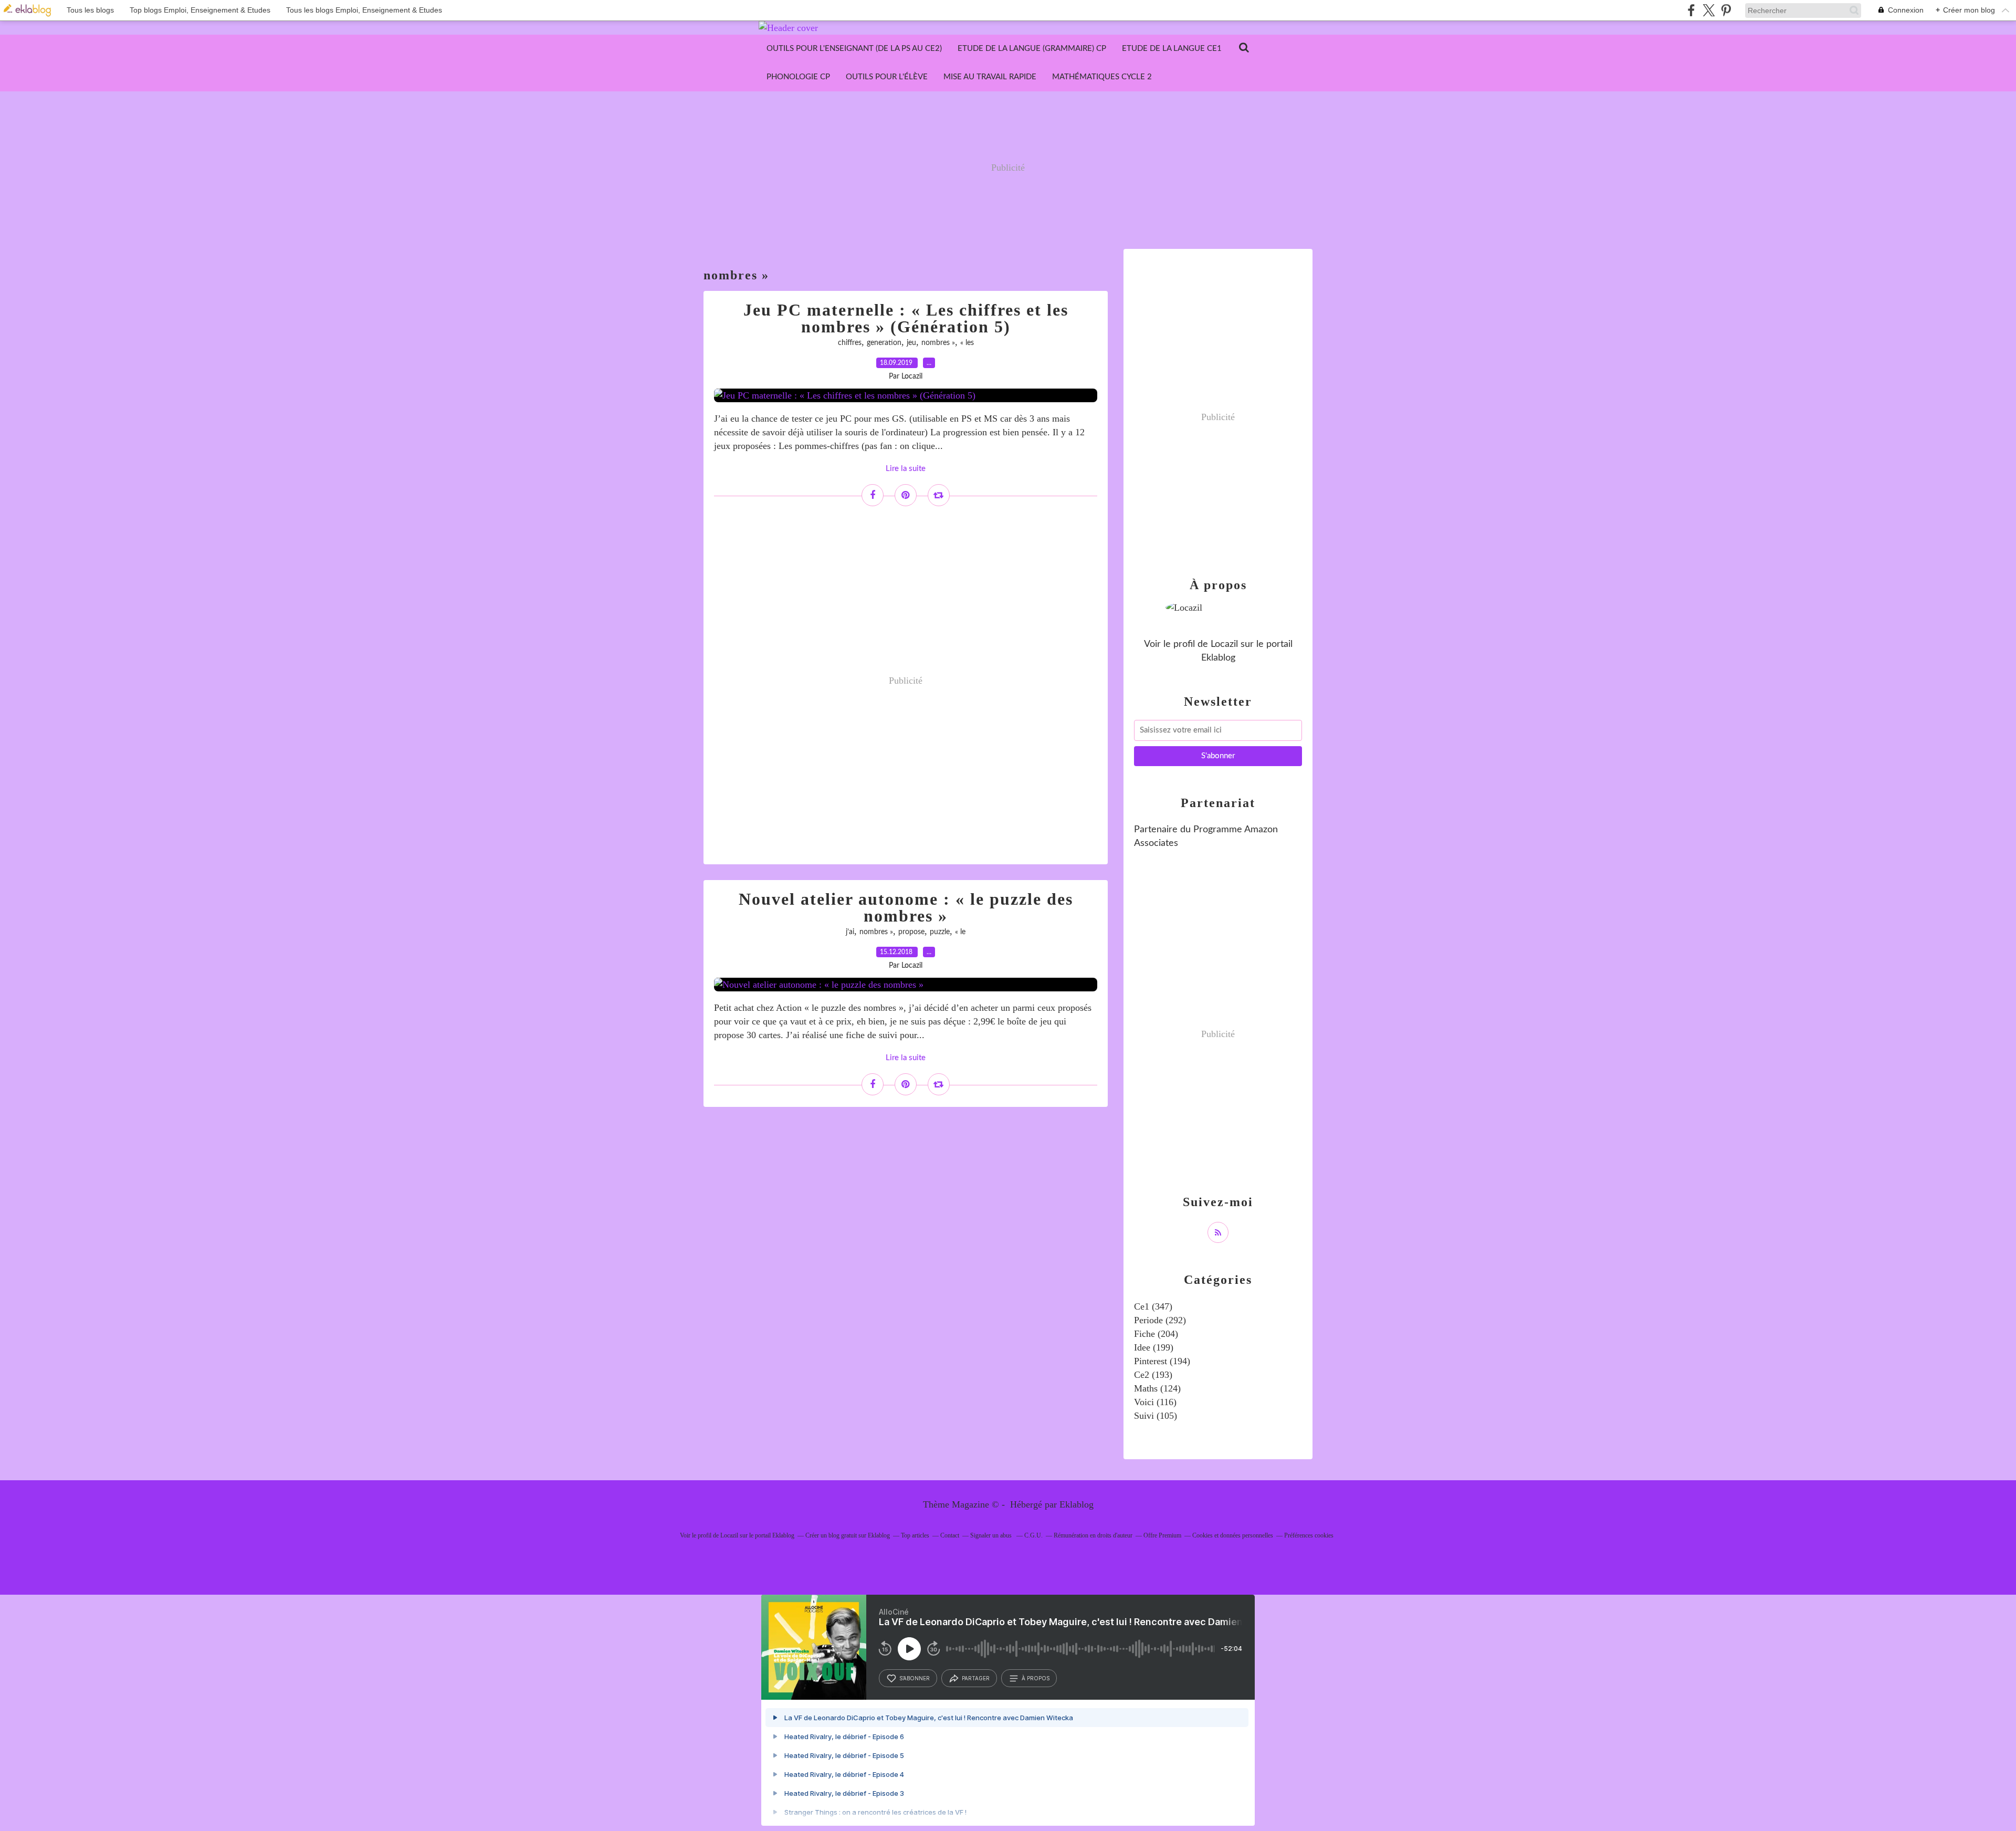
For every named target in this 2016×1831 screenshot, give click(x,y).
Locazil (1224, 644)
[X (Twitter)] (1709, 10)
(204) (1156, 1334)
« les (967, 343)
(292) (1160, 1320)
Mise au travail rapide (990, 77)
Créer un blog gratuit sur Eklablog (848, 1535)
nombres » (938, 343)
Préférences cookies (1309, 1535)
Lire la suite (906, 469)
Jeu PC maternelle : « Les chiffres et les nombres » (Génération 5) (906, 318)
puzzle (940, 932)
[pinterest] (1726, 10)
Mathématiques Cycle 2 (1102, 77)
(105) (1156, 1416)
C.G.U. (1033, 1535)
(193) (1153, 1375)
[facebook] (1691, 10)
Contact (950, 1535)
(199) (1154, 1347)
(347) (1153, 1306)
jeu (911, 343)
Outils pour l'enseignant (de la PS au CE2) (854, 49)
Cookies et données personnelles (1233, 1535)
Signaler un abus (992, 1535)
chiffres (850, 343)
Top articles (915, 1535)
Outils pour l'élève (887, 77)
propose (911, 932)
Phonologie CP (798, 77)
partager (976, 1678)
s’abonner (915, 1678)
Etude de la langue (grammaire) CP (1032, 49)
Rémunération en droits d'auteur (1093, 1535)
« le (960, 932)
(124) (1157, 1388)
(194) (1162, 1361)
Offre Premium (1162, 1535)
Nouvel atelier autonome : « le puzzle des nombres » (906, 907)
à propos (1036, 1678)
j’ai (850, 932)
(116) (1155, 1402)
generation (884, 343)
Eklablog (1077, 1504)
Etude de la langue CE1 (1172, 49)
